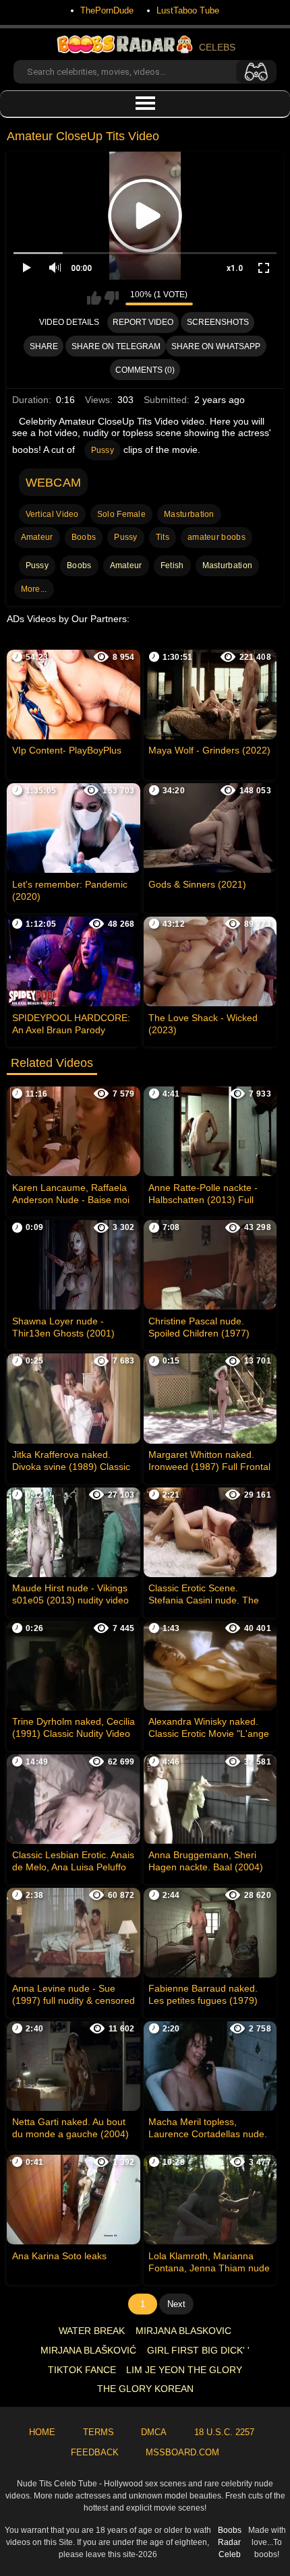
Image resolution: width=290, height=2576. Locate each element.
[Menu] (145, 104)
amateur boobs (216, 537)
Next (176, 2304)
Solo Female (121, 514)
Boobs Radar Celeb (230, 2542)
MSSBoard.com (182, 2452)
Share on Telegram (116, 346)
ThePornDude (107, 10)
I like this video (94, 298)
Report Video (143, 322)
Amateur (37, 537)
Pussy (103, 450)
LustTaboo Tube (188, 10)
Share (44, 346)
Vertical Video (52, 514)
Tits (163, 537)
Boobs (84, 537)
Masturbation (189, 514)
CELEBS (217, 47)
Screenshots (218, 322)
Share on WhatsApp (216, 346)
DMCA (154, 2432)
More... (34, 589)
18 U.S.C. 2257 (224, 2432)
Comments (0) (145, 370)
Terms (98, 2432)
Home (42, 2432)
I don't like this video (112, 298)
